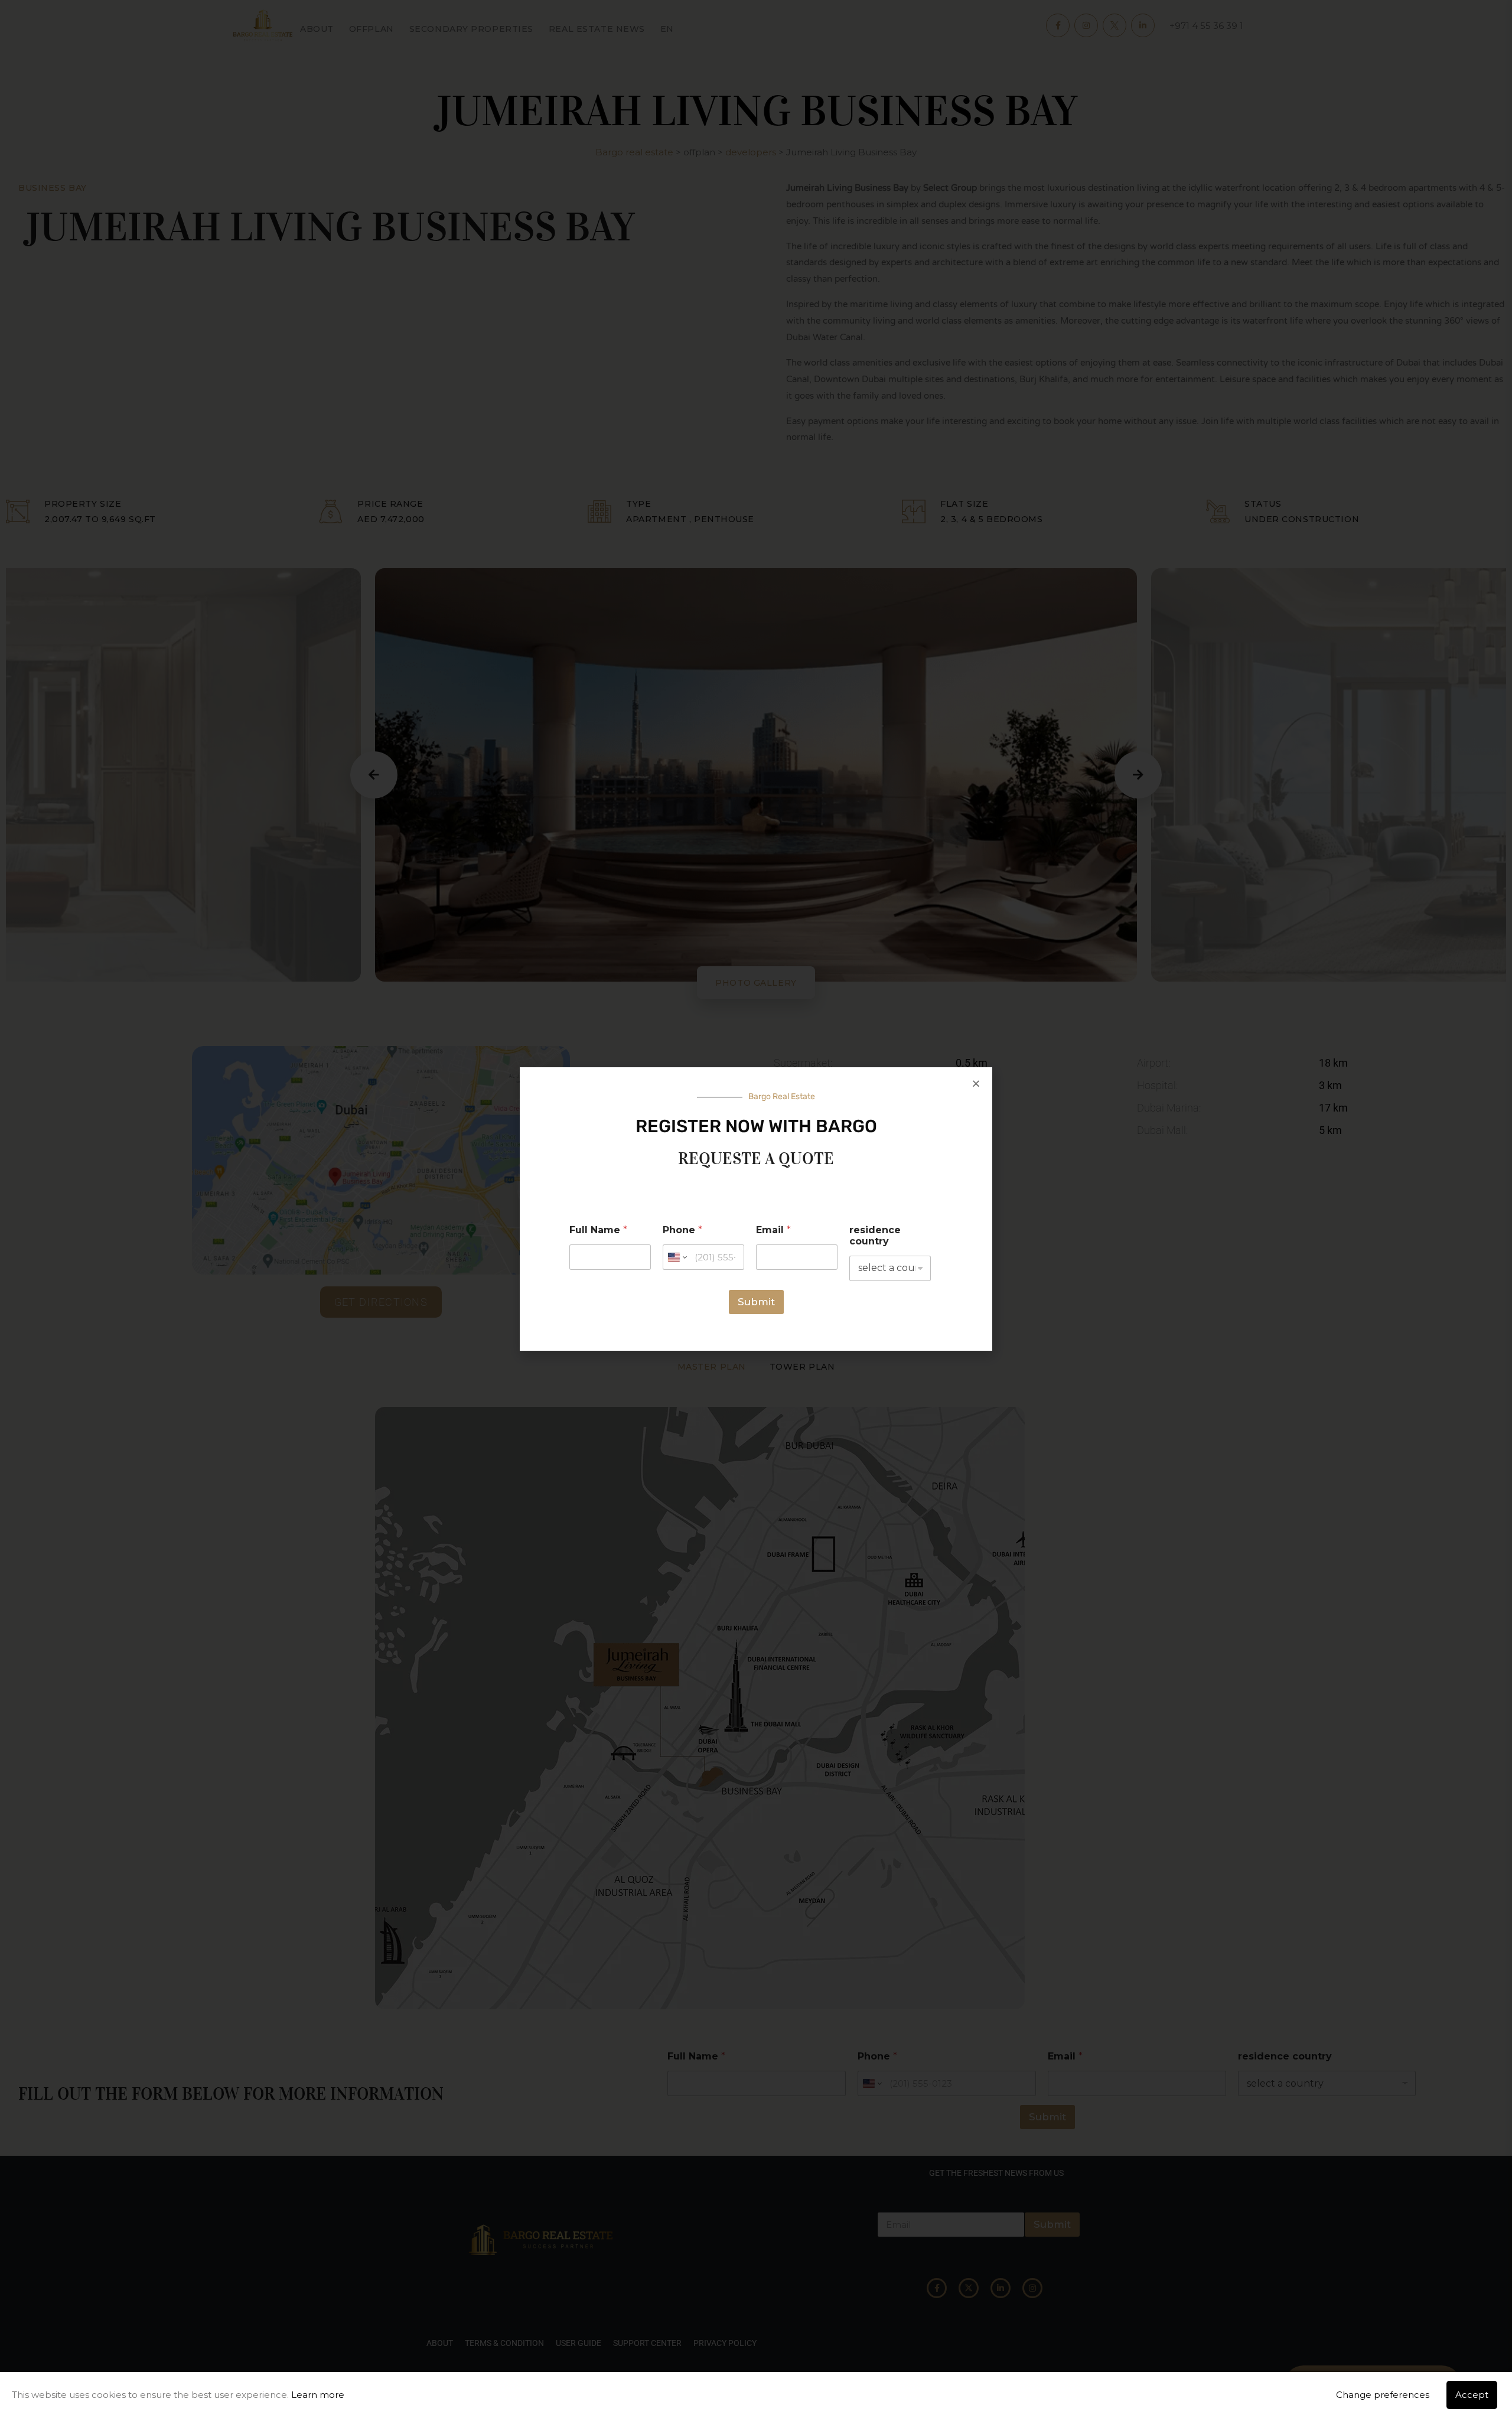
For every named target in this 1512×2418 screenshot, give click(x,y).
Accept (1472, 2395)
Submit (756, 1302)
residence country (875, 1236)
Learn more (318, 2395)
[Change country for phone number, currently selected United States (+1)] (677, 1257)
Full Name (598, 1230)
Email (773, 1230)
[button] (976, 1083)
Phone (682, 1230)
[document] (756, 1209)
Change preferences (1383, 2395)
